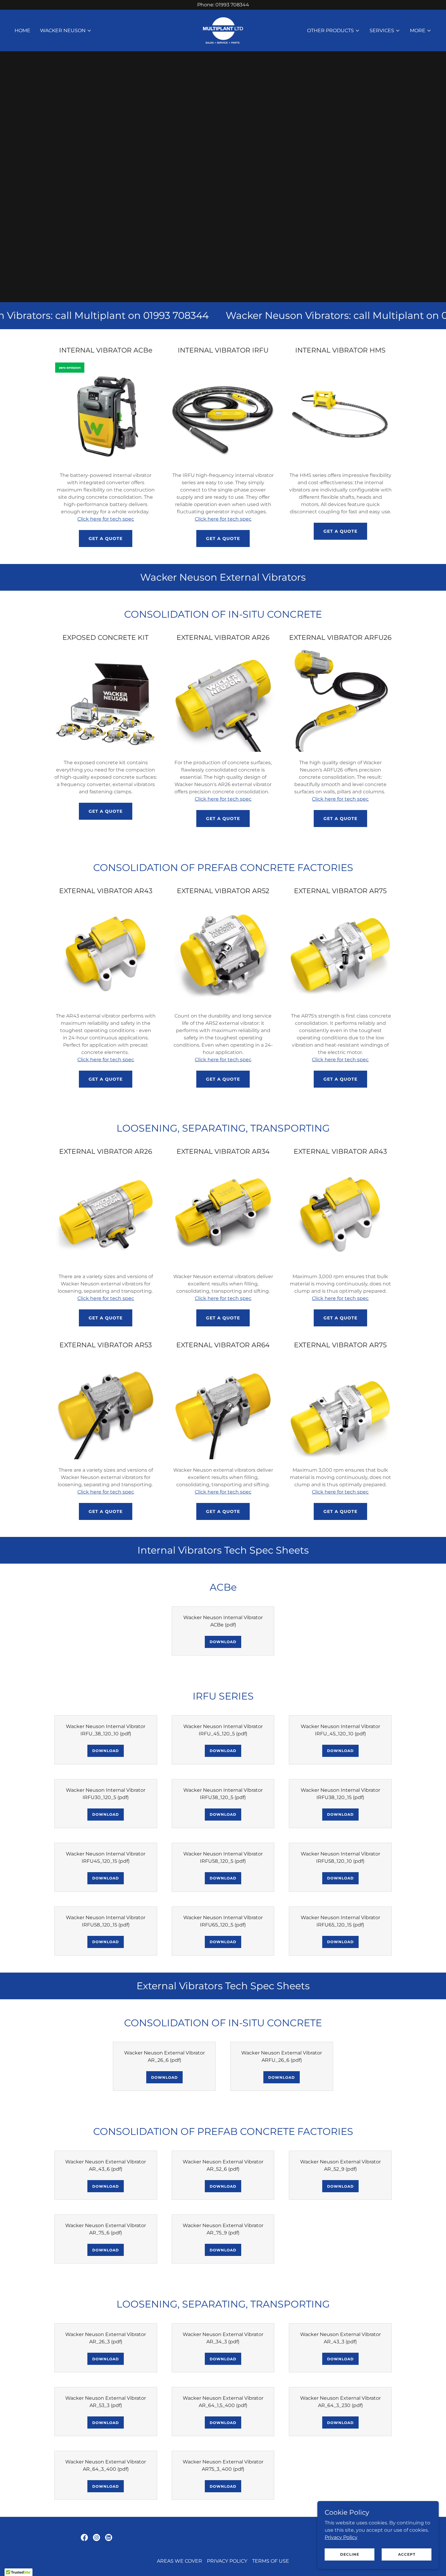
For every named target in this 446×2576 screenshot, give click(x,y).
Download (223, 1642)
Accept (407, 2554)
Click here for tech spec (106, 519)
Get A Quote (106, 538)
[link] (223, 30)
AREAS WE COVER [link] (179, 2561)
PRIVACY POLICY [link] (227, 2561)
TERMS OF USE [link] (271, 2561)
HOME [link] (22, 30)
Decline (350, 2554)
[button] (66, 31)
